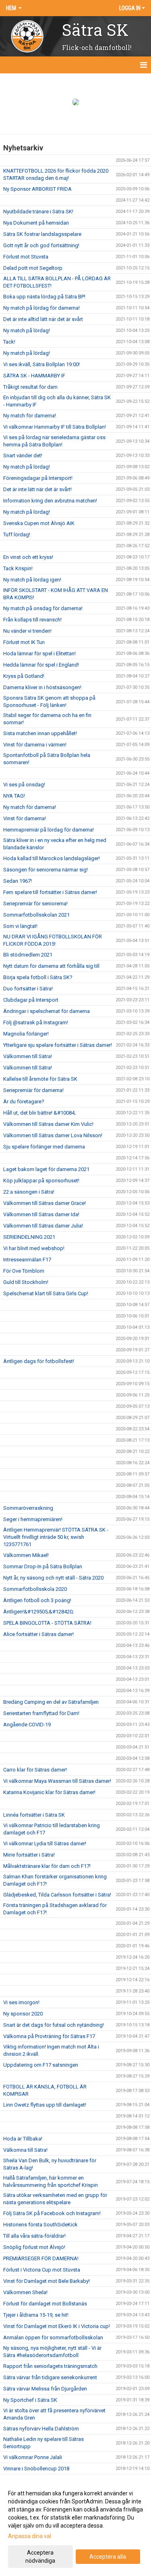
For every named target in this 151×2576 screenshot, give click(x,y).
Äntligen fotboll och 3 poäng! (37, 1600)
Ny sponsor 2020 (23, 2014)
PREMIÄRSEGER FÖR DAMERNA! (41, 2258)
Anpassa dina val (30, 2536)
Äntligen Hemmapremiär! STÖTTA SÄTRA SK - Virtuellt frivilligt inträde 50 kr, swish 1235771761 (56, 1537)
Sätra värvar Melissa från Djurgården (45, 2389)
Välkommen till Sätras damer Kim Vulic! (48, 1124)
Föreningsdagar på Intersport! (38, 478)
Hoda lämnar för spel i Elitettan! (39, 653)
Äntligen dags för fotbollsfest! (39, 1361)
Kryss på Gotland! (24, 676)
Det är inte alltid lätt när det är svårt (43, 319)
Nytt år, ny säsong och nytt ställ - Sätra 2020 (53, 1578)
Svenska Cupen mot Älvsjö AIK (39, 523)
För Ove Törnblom (24, 1271)
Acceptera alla (108, 2557)
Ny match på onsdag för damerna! (43, 608)
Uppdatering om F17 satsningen (41, 2065)
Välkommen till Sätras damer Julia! (43, 1226)
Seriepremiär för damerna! (33, 1090)
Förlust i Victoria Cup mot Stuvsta (42, 2270)
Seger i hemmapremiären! (33, 1519)
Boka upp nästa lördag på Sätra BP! (44, 297)
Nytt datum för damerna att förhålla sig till (51, 966)
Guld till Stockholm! (26, 1282)
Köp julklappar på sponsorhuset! (41, 1181)
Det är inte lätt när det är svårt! (37, 489)
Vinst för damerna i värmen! (35, 745)
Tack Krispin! (18, 568)
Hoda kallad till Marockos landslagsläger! (52, 858)
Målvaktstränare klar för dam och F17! (47, 1866)
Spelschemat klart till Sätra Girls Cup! (46, 1293)
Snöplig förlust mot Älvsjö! (34, 2247)
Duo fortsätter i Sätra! (28, 989)
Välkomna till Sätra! (25, 2150)
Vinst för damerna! (25, 818)
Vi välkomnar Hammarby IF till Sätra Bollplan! (55, 427)
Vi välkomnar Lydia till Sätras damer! (45, 1843)
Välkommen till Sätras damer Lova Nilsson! (53, 1135)
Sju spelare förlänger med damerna (44, 1147)
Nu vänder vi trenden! (27, 631)
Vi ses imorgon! (21, 2002)
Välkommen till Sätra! (28, 1056)
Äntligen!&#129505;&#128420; (38, 1612)
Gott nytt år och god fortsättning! (41, 245)
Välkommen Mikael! (26, 1555)
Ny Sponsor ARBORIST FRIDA (37, 189)
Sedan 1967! (18, 881)
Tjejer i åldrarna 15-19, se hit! (36, 2315)
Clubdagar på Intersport (31, 1000)
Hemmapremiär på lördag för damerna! (49, 830)
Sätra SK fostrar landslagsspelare (42, 234)
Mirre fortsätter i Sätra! (29, 1855)
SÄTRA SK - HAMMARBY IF (34, 376)
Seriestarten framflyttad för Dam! (41, 1713)
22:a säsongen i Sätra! (29, 1192)
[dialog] (75, 2527)
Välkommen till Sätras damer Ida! (41, 1214)
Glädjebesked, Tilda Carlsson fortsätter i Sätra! (57, 1895)
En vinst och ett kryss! (28, 557)
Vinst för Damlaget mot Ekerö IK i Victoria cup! (57, 2326)
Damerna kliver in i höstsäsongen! (42, 687)
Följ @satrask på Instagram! (36, 1022)
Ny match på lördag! (27, 330)
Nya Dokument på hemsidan (36, 223)
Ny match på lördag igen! (32, 580)
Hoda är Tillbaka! (23, 2139)
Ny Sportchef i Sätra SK (30, 2400)
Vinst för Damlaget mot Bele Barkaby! (47, 2281)
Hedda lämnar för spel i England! (41, 665)
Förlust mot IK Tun (24, 642)
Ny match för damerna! (30, 416)
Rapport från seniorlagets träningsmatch (50, 2366)
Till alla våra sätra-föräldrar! (34, 2236)
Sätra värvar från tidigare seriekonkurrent (50, 2377)
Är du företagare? (24, 1101)
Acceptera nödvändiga (40, 2557)
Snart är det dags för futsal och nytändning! (54, 2025)
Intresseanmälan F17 (27, 1260)
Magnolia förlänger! (26, 1034)
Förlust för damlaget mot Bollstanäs (45, 2304)
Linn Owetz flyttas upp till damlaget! (45, 2105)
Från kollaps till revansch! (32, 620)
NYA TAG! (14, 796)
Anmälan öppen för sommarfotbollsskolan (53, 2337)
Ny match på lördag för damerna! (41, 308)
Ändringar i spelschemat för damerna (47, 1011)
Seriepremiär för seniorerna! (35, 903)
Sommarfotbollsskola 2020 (35, 1589)
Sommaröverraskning (28, 1508)
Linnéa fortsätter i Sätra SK (34, 1815)
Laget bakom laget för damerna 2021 (46, 1169)
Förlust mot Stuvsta (26, 257)
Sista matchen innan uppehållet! (40, 733)
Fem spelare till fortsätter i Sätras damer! (50, 892)
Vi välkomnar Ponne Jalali (33, 2457)
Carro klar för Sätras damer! (35, 1770)
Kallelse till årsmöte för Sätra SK (40, 1079)
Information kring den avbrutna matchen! (50, 501)
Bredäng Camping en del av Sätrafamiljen (51, 1702)
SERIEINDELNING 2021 (29, 1237)
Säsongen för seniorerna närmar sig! (46, 870)
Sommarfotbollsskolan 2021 (36, 915)
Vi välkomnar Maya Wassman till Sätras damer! (57, 1781)
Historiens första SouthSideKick (40, 2225)
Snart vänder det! (23, 455)
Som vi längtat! (20, 926)
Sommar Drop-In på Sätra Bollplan (43, 1566)
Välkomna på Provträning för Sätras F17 (49, 2036)
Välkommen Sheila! (25, 2292)
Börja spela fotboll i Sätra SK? (38, 977)
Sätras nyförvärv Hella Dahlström (41, 2429)
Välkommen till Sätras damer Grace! (44, 1203)
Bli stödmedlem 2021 (28, 955)
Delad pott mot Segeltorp (33, 268)
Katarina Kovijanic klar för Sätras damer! (49, 1792)
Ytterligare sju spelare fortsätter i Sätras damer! (58, 1045)
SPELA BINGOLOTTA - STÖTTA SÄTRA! (47, 1623)
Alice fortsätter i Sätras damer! (38, 1634)
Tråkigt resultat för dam (30, 387)
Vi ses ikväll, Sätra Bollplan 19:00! (41, 364)
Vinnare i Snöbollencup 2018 (36, 2469)
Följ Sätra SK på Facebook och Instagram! (52, 2213)
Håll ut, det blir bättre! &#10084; (39, 1113)
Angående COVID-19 (27, 1725)
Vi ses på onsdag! (24, 785)
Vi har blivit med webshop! (34, 1248)
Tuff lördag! (17, 535)
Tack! (9, 342)
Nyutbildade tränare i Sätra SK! (38, 212)
